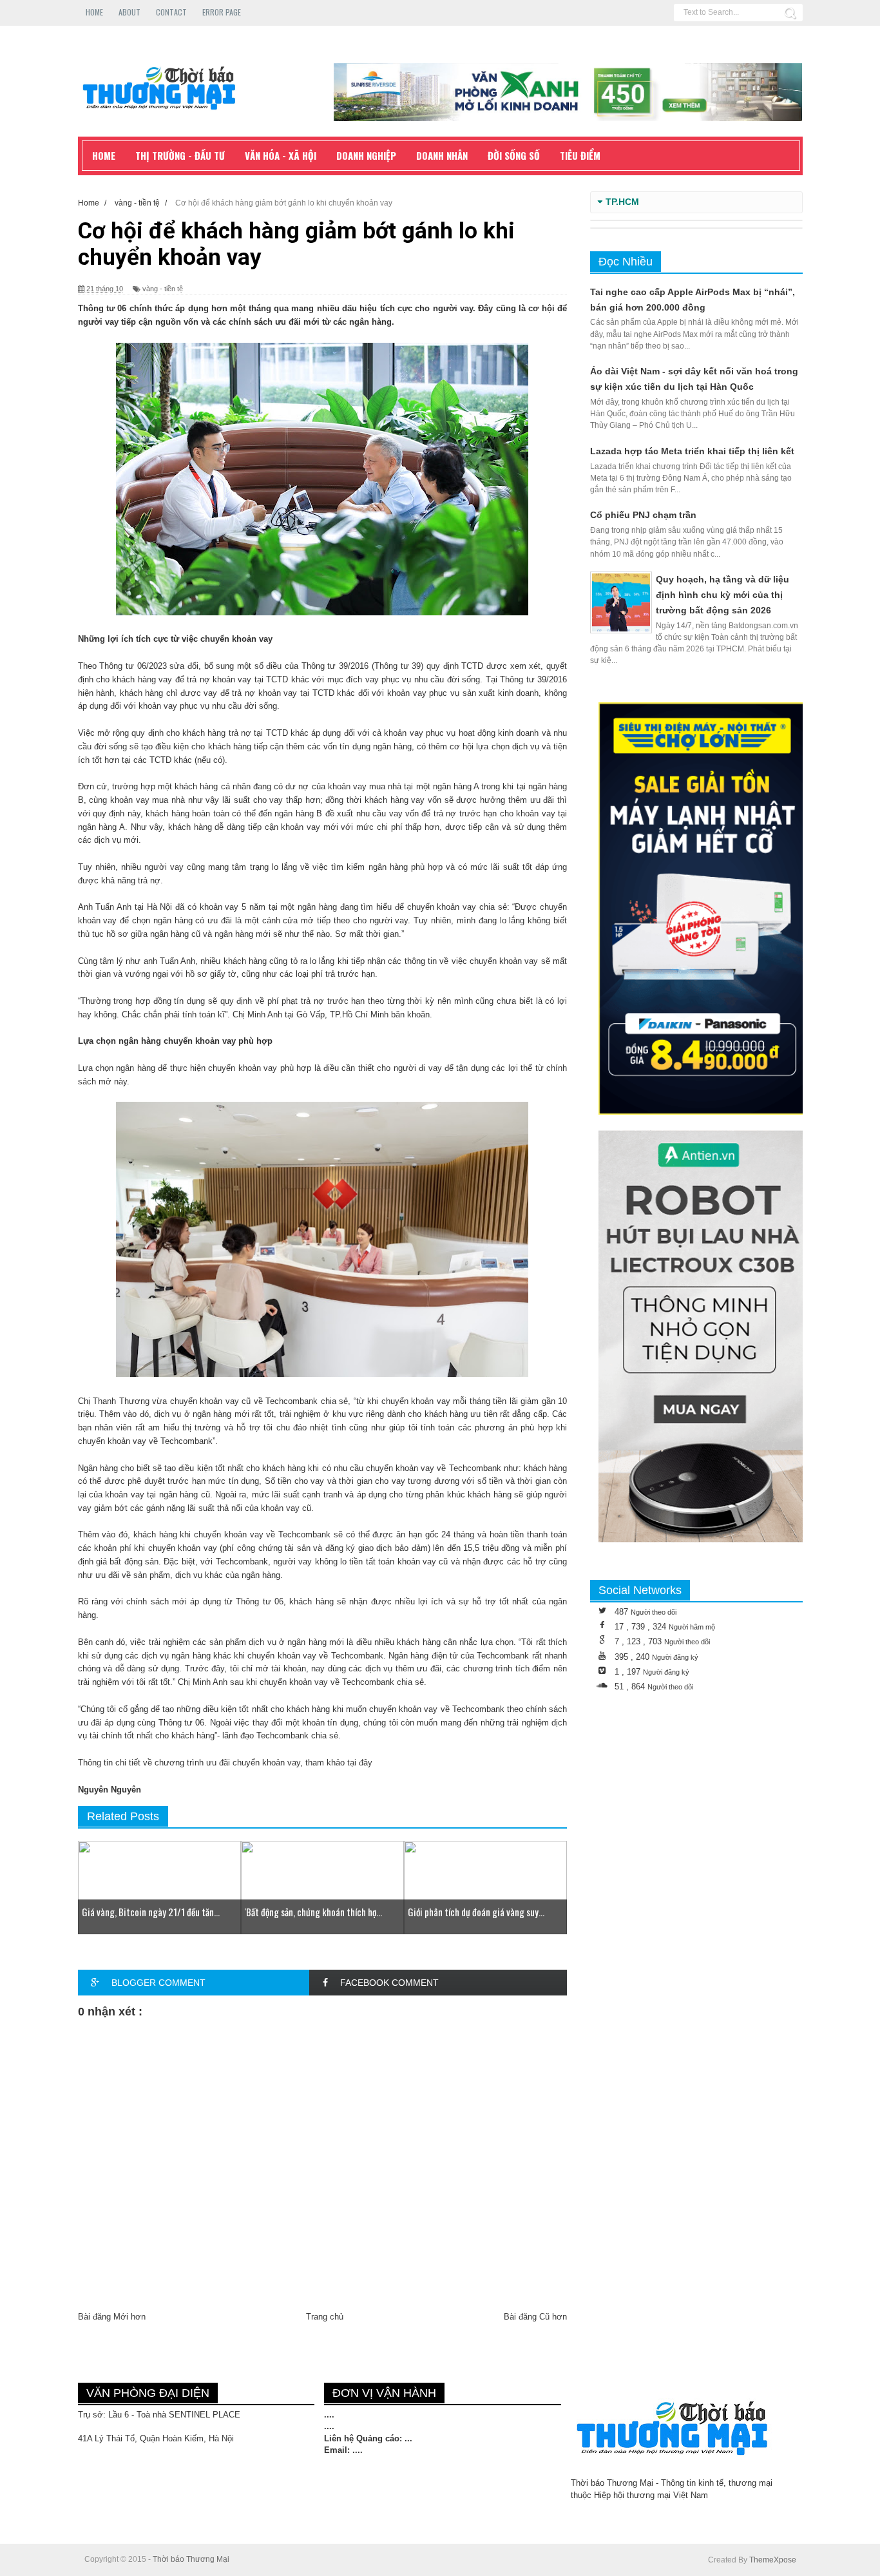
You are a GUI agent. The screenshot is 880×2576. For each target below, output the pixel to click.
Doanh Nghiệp (366, 155)
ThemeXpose (773, 2560)
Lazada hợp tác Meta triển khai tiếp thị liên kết (692, 451)
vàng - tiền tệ (163, 289)
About (129, 12)
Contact (171, 12)
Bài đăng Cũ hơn (535, 2317)
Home (94, 12)
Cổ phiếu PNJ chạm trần (643, 515)
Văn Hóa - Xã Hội (281, 155)
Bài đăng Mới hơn (112, 2317)
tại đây (360, 1763)
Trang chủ (325, 2317)
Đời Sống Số (514, 155)
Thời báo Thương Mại (191, 2559)
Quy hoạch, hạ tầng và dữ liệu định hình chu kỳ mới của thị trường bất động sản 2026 (722, 595)
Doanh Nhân (442, 155)
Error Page (222, 12)
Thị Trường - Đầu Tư (180, 155)
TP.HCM (622, 202)
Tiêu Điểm (580, 155)
